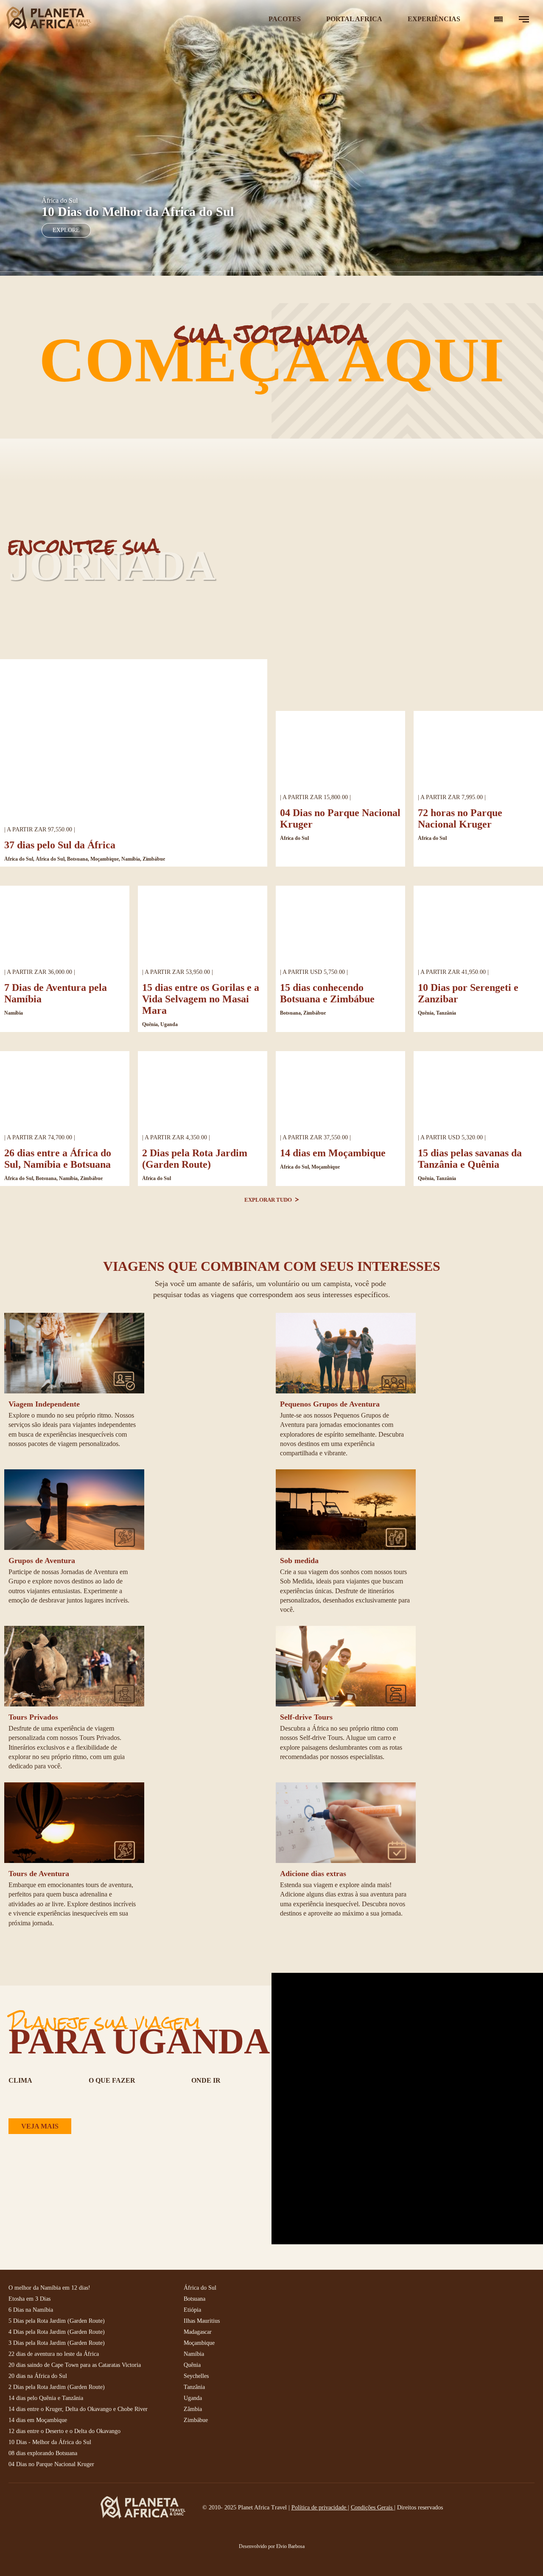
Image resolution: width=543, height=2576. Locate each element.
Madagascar (198, 2332)
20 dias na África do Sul (38, 2376)
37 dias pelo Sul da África (60, 845)
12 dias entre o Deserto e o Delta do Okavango (64, 2431)
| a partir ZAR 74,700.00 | (40, 1137)
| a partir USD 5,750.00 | (314, 972)
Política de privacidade (320, 2507)
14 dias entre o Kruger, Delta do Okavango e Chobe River (78, 2409)
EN (498, 19)
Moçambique (199, 2343)
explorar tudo (269, 1200)
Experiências (434, 19)
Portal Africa (354, 19)
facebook (366, 2295)
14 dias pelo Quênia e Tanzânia (46, 2398)
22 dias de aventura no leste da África (54, 2354)
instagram (385, 2295)
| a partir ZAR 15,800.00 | (315, 797)
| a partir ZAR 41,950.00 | (453, 972)
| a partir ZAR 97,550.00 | (40, 829)
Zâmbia (193, 2409)
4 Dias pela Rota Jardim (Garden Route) (57, 2332)
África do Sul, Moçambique (310, 1167)
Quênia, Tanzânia (437, 1013)
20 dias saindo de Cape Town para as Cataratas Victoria (75, 2365)
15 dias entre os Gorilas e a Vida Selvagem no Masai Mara (201, 999)
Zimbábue (196, 2420)
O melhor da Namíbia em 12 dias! (49, 2288)
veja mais (40, 2126)
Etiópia (192, 2310)
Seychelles (196, 2376)
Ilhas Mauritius (202, 2321)
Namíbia (14, 1013)
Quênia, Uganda (160, 1024)
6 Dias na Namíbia (31, 2310)
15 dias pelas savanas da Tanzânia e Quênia (470, 1159)
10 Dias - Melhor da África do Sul (50, 2442)
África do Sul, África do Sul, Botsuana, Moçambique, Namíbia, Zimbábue (85, 859)
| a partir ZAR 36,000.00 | (40, 972)
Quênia (192, 2365)
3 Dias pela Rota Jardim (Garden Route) (57, 2343)
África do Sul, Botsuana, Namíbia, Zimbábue (53, 1178)
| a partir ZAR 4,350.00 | (176, 1137)
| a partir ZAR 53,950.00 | (178, 972)
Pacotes (285, 19)
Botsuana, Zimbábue (303, 1013)
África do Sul (294, 838)
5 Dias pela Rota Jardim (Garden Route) (57, 2321)
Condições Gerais (372, 2507)
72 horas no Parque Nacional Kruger (460, 818)
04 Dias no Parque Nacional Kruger (51, 2464)
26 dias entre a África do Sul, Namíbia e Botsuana (58, 1159)
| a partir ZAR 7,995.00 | (452, 797)
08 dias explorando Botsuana (43, 2453)
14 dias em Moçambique (333, 1153)
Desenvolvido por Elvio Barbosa (272, 2546)
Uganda (193, 2398)
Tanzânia (194, 2387)
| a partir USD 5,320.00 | (452, 1137)
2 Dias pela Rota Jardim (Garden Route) (195, 1159)
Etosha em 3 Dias (29, 2299)
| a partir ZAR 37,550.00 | (315, 1137)
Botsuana (195, 2299)
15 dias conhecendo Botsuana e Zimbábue (327, 993)
